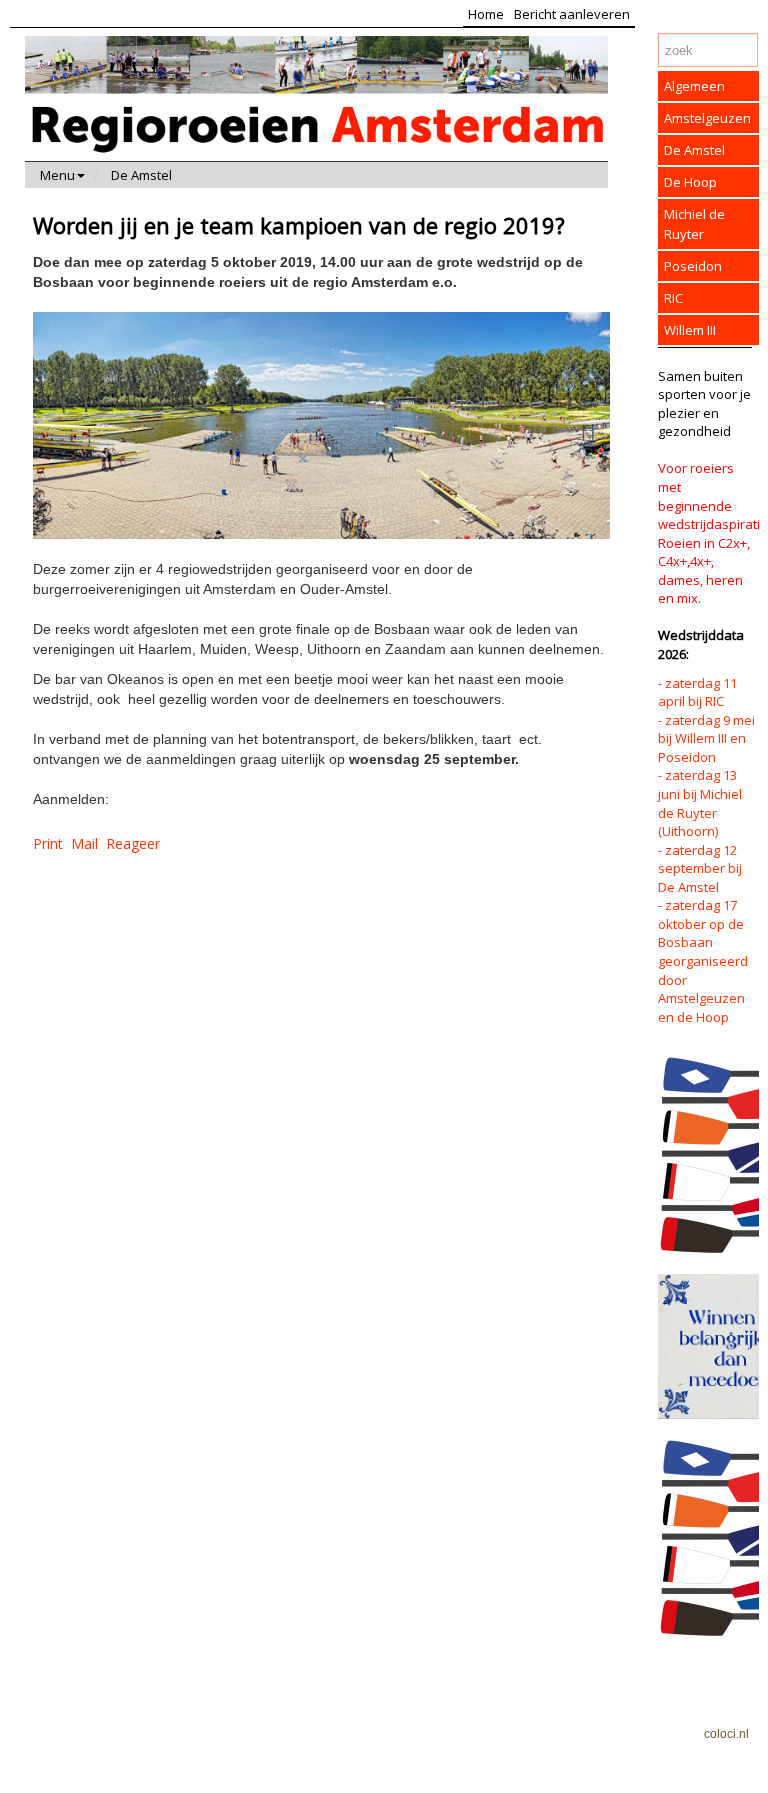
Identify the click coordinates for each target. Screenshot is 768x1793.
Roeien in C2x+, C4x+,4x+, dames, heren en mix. (704, 571)
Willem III (690, 330)
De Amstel (141, 175)
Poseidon (693, 266)
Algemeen (694, 86)
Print (48, 843)
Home (486, 14)
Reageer (133, 843)
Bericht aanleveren (572, 14)
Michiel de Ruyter (694, 224)
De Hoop (690, 182)
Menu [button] (57, 175)
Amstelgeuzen (707, 118)
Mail (84, 843)
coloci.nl (726, 1734)
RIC (673, 298)
